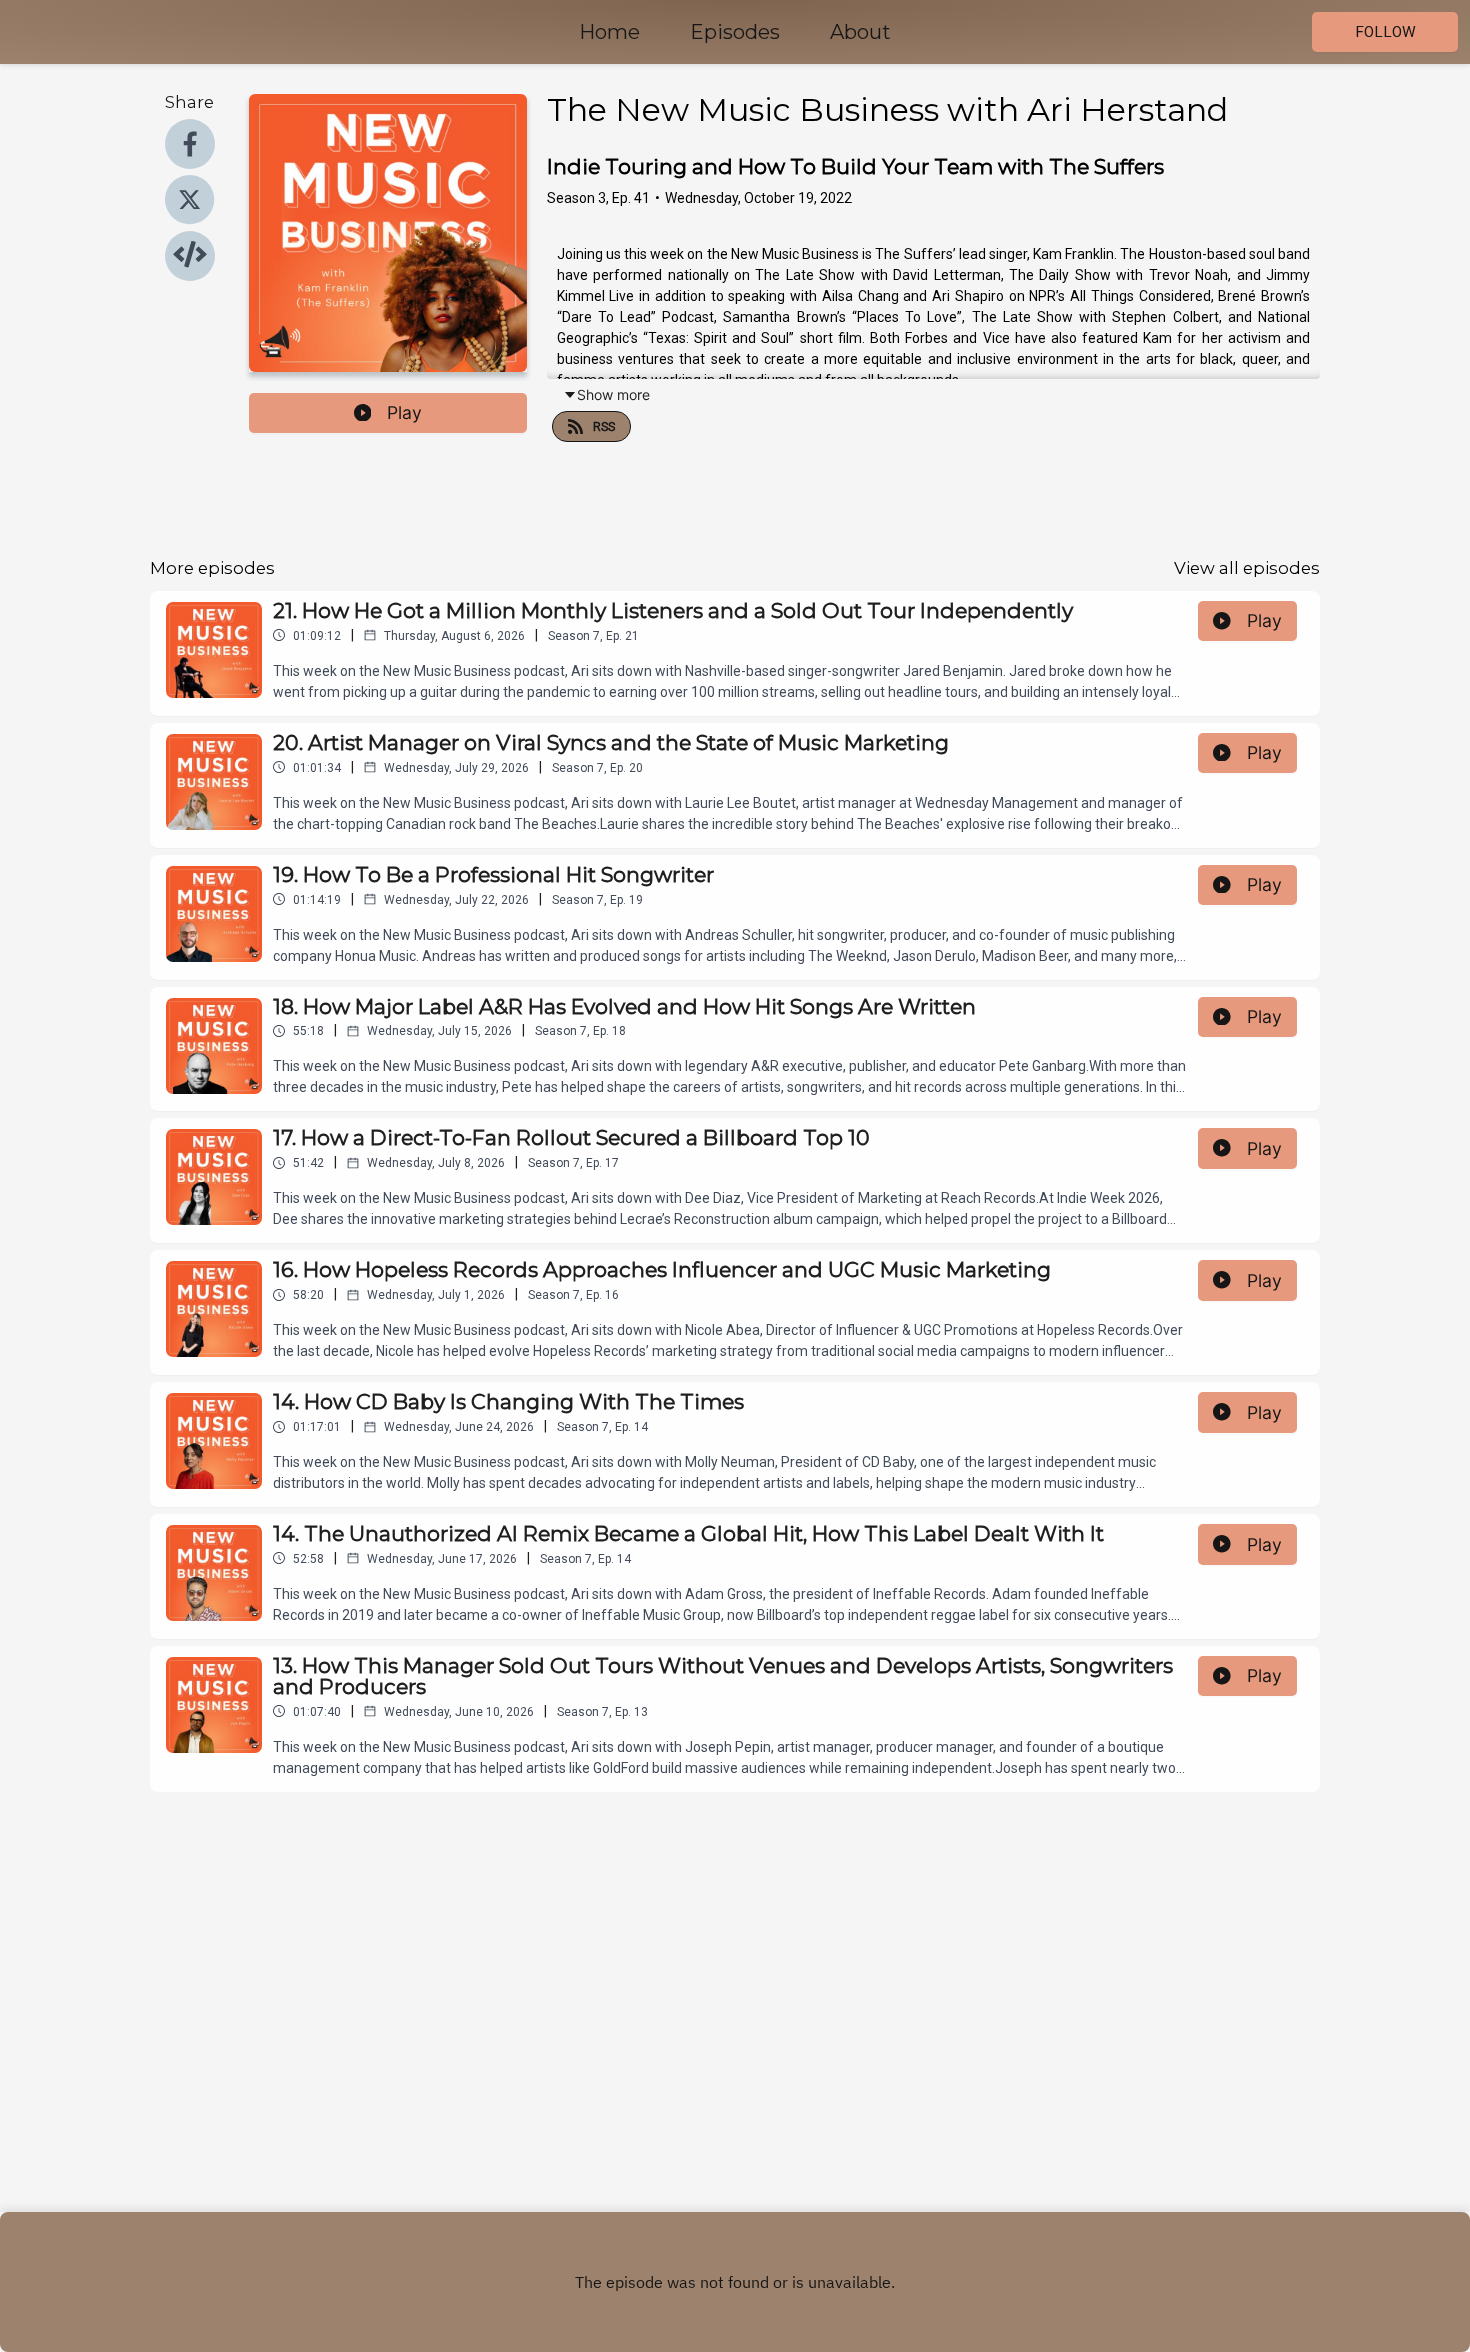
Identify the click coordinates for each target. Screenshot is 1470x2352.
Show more (613, 394)
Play (404, 412)
